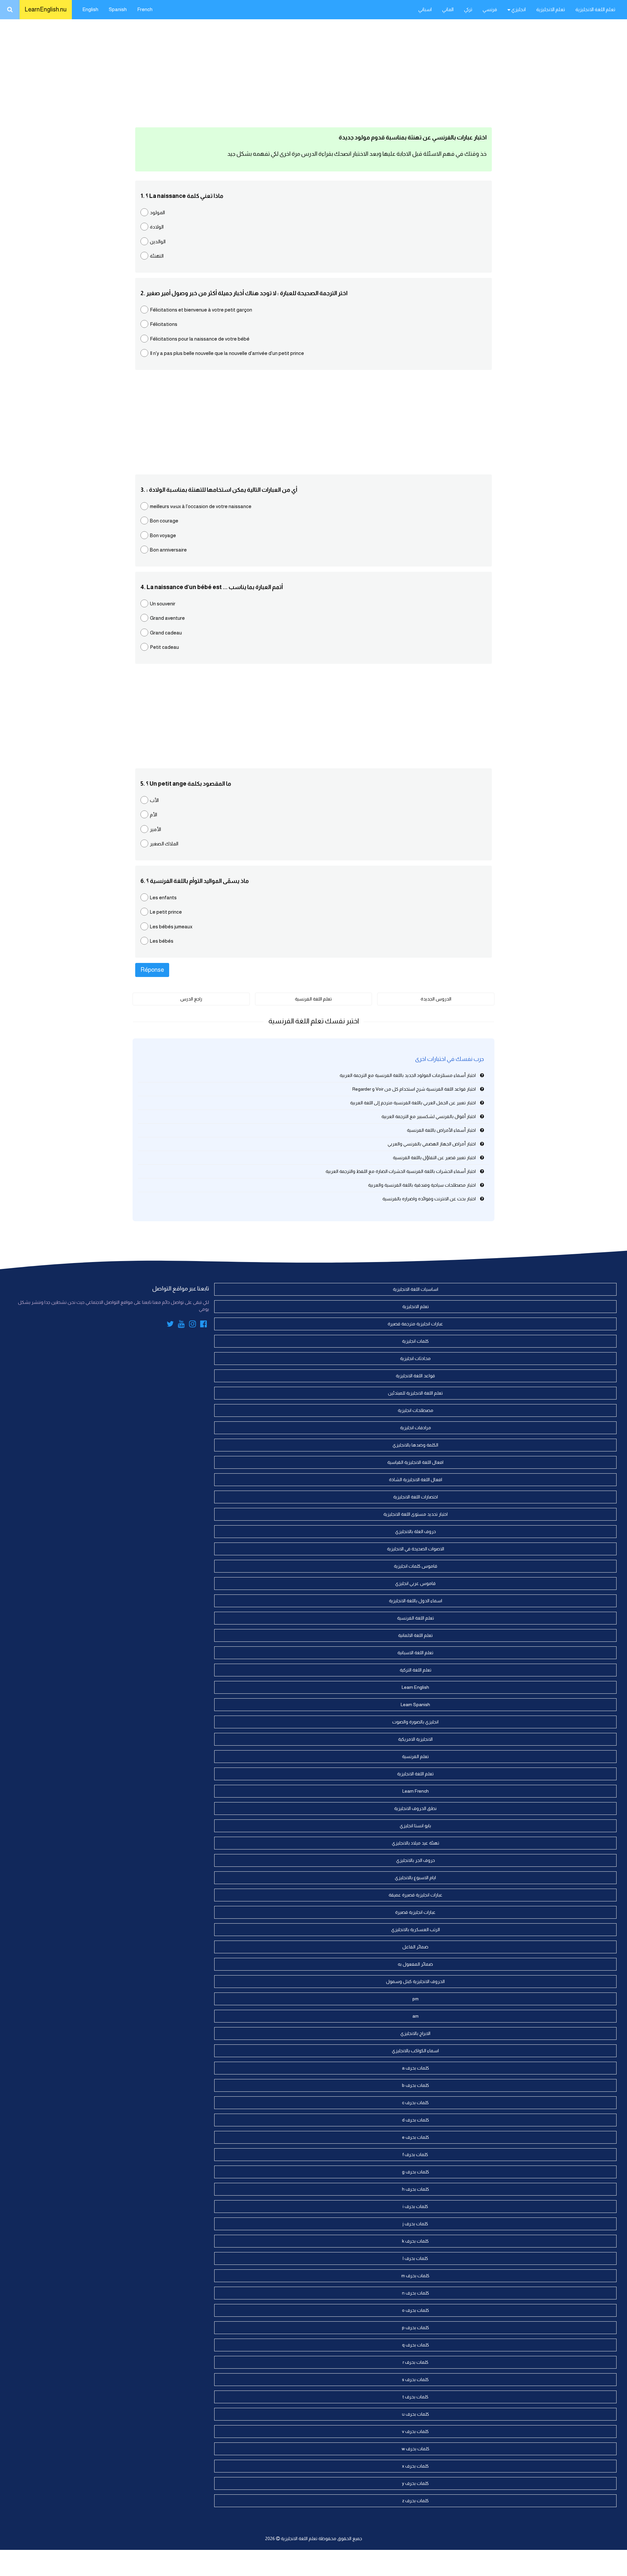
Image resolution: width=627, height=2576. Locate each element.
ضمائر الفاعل (415, 1947)
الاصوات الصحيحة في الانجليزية (416, 1549)
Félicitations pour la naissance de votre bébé (200, 339)
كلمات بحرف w (416, 2449)
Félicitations (164, 324)
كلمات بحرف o (416, 2310)
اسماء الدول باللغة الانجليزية (416, 1601)
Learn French (416, 1791)
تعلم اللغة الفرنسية (313, 999)
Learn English (415, 1687)
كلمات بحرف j (415, 2224)
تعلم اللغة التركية (416, 1670)
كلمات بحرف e (416, 2137)
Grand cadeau (166, 633)
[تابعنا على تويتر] (170, 1325)
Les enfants (163, 897)
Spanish (118, 9)
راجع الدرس (191, 999)
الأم (153, 815)
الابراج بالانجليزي (415, 2033)
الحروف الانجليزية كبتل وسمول (415, 1981)
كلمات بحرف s (415, 2379)
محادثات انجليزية (415, 1358)
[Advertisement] (313, 72)
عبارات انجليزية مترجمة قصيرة (415, 1324)
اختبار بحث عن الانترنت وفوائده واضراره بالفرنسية (429, 1199)
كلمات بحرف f (415, 2154)
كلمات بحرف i (415, 2206)
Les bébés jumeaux (171, 927)
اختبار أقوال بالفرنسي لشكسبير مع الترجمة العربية (429, 1116)
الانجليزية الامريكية (415, 1739)
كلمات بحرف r (416, 2362)
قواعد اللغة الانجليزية (415, 1376)
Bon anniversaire (168, 550)
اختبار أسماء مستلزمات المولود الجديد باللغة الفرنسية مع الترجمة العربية (408, 1075)
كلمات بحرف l (415, 2258)
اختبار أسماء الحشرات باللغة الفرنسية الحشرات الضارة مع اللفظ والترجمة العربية (401, 1171)
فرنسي (490, 9)
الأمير (155, 829)
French (145, 9)
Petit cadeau (164, 647)
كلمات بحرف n (416, 2293)
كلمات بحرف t (416, 2397)
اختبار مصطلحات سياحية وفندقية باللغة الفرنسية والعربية (422, 1185)
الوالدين (158, 241)
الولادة (157, 227)
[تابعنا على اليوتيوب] (181, 1325)
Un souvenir (163, 604)
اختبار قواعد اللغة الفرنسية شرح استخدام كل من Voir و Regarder (414, 1089)
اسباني (425, 9)
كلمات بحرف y (415, 2483)
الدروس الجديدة (436, 999)
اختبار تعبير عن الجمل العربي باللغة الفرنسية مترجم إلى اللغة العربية (413, 1103)
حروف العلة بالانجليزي (416, 1531)
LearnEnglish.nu (46, 9)
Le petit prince (166, 912)
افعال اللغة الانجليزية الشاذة (416, 1480)
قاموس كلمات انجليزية (416, 1566)
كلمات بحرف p (416, 2328)
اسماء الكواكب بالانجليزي (415, 2051)
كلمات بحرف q (416, 2345)
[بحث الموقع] (10, 10)
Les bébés (162, 941)
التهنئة (157, 256)
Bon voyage (163, 535)
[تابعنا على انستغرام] (193, 1325)
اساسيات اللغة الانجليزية (416, 1289)
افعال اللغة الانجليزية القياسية (415, 1462)
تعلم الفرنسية (415, 1756)
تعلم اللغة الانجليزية (595, 9)
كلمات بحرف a (416, 2068)
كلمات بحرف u (416, 2414)
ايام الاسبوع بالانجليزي (415, 1878)
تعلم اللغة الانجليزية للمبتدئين (415, 1393)
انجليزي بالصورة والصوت (415, 1722)
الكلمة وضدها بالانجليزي (415, 1445)
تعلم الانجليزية (551, 9)
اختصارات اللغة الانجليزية (416, 1497)
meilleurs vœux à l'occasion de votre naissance (201, 506)
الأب (154, 800)
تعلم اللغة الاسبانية (415, 1653)
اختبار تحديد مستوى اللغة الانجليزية (416, 1514)
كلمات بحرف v (415, 2431)
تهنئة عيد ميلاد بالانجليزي (416, 1843)
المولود (157, 212)
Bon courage (164, 521)
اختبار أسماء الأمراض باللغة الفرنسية (441, 1130)
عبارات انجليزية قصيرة (415, 1912)
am (416, 2016)
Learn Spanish (415, 1704)
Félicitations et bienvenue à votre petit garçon (201, 310)
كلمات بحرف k (415, 2241)
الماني (448, 9)
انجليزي (518, 9)
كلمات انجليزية (415, 1341)
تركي (468, 9)
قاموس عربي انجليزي (415, 1583)
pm (416, 1999)
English (90, 9)
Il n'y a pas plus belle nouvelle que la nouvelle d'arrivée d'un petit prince (227, 353)
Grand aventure (167, 618)
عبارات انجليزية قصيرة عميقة (416, 1895)
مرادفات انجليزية (416, 1428)
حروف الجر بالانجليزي (416, 1860)
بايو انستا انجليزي (415, 1826)
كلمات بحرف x (415, 2466)
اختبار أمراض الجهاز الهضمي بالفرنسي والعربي (432, 1144)
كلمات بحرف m (415, 2276)
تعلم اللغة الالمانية (415, 1635)
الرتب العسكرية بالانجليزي (416, 1929)
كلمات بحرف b (416, 2085)
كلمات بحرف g (416, 2172)
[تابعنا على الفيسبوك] (204, 1325)
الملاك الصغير (164, 844)
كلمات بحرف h (416, 2189)
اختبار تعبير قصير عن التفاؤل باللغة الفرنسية (434, 1158)
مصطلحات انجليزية (416, 1410)
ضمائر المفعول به (415, 1964)
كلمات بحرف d (416, 2120)
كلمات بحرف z (415, 2501)
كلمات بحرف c (415, 2103)
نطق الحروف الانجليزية (415, 1808)
